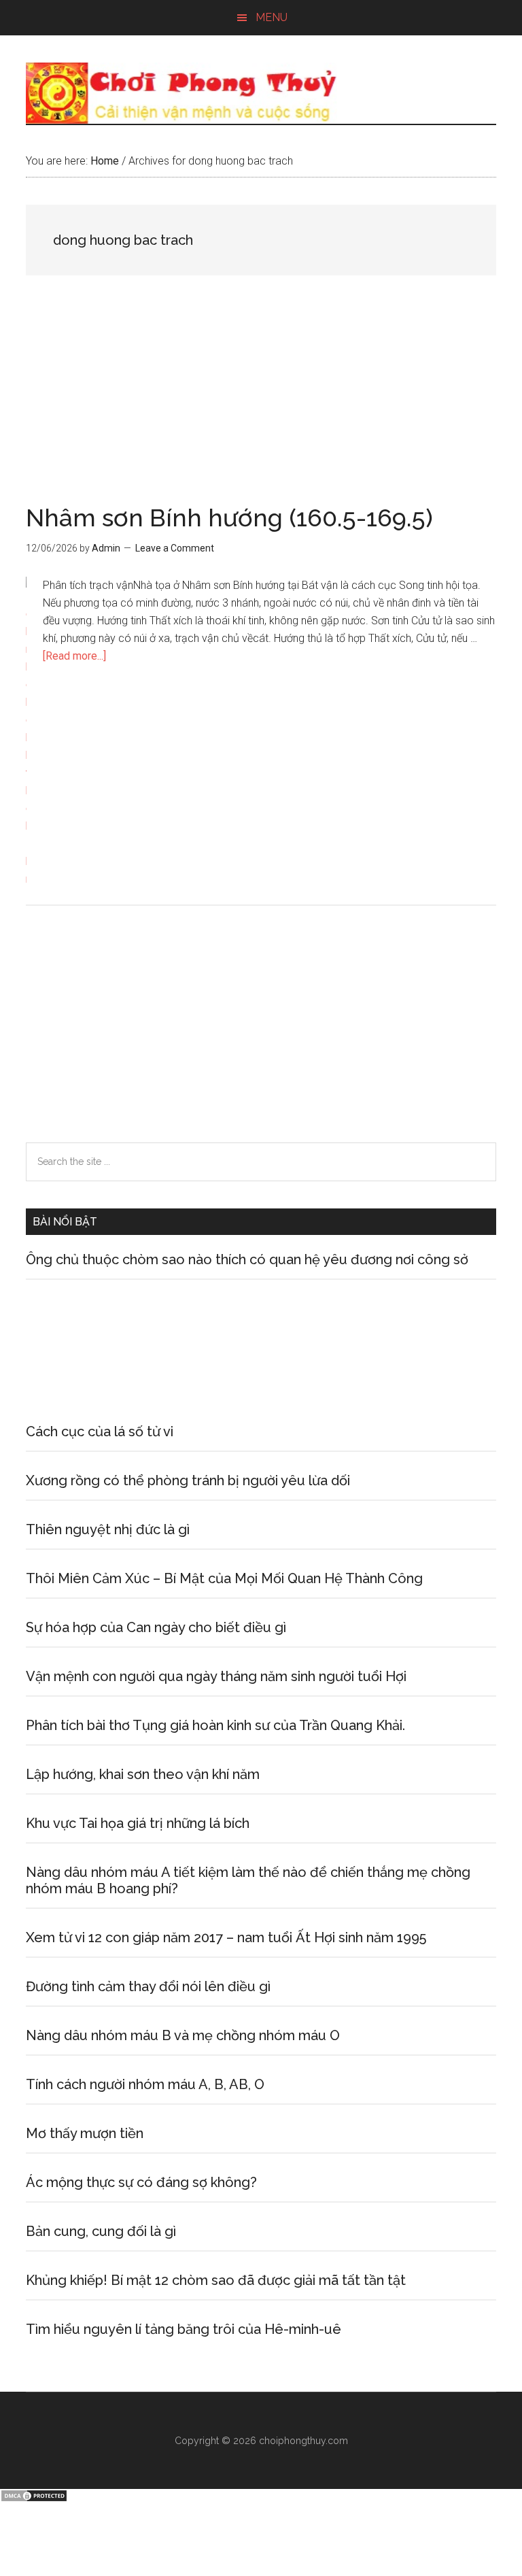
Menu (272, 17)
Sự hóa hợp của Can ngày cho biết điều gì (156, 1627)
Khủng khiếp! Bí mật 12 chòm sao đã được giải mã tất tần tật (216, 2280)
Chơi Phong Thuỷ (261, 93)
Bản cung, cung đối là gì (101, 2231)
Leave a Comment (175, 548)
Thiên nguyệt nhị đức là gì (108, 1529)
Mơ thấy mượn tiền (85, 2133)
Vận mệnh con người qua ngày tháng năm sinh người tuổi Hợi (216, 1676)
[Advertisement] (261, 405)
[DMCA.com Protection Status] (34, 2499)
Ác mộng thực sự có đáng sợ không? (141, 2182)
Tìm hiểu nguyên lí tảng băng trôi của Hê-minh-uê (184, 2329)
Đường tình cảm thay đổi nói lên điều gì (148, 1986)
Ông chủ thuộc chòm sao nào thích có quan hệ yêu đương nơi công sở (247, 1259)
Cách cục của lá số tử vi (100, 1431)
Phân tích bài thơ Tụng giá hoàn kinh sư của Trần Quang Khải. (215, 1725)
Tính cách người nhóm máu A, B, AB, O (145, 2084)
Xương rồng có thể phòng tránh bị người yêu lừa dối (188, 1480)
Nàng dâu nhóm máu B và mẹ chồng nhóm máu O (183, 2035)
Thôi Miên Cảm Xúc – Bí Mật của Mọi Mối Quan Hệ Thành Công (224, 1578)
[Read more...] (74, 656)
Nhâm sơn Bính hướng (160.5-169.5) (229, 518)
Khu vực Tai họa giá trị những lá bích (138, 1823)
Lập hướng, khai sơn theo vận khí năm (143, 1774)
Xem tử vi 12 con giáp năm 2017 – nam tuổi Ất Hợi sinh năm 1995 (226, 1937)
